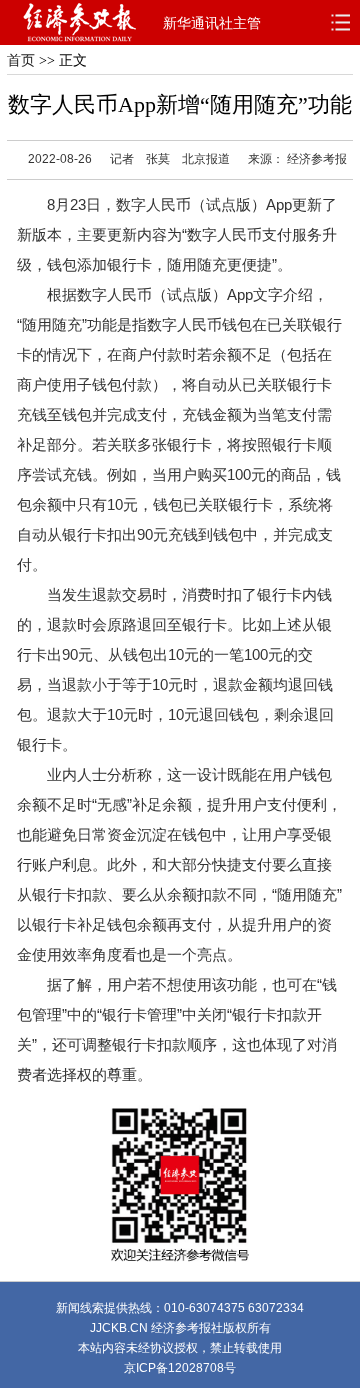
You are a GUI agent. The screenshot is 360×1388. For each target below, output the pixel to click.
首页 (21, 60)
